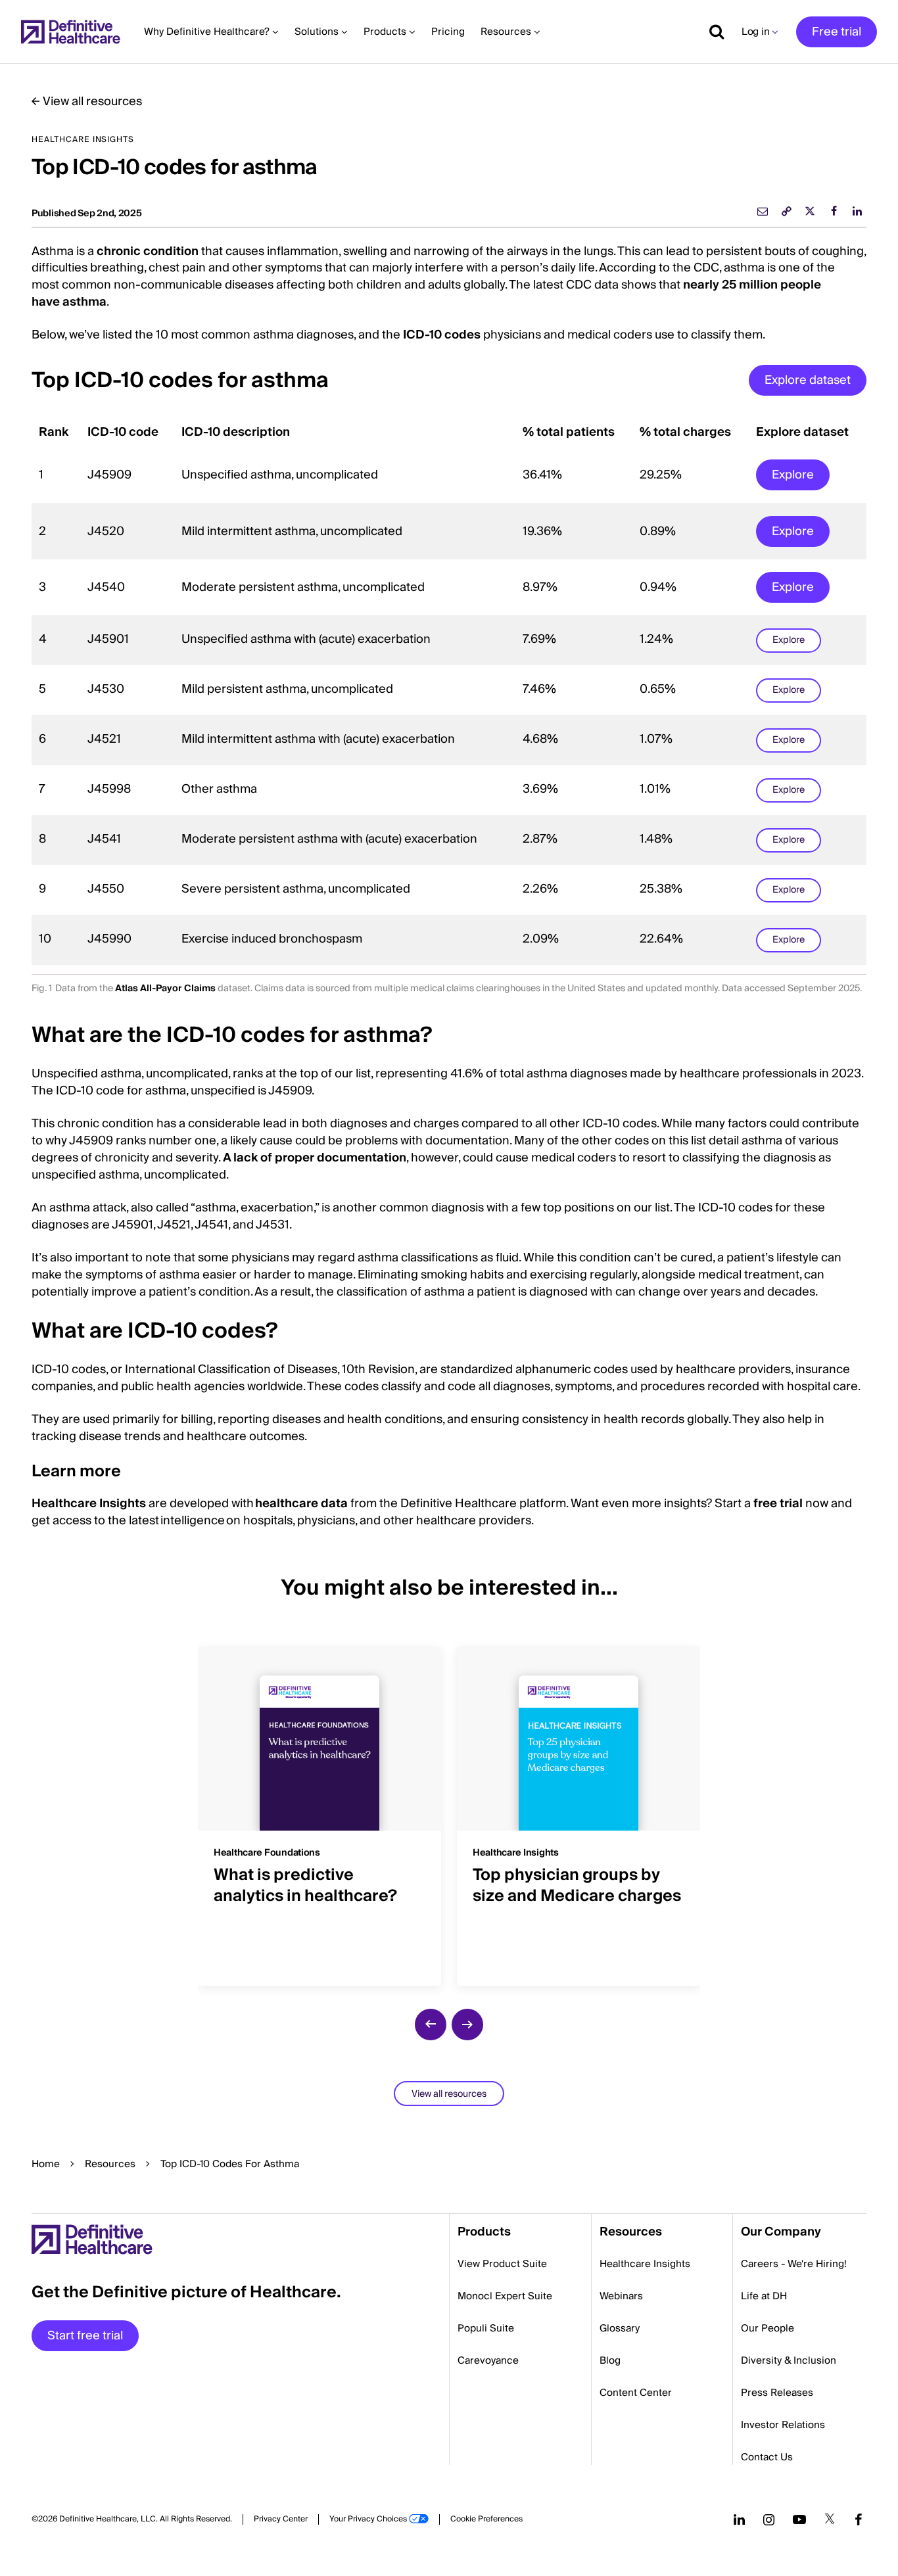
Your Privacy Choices (368, 2519)
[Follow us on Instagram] (769, 2519)
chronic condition (148, 251)
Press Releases (777, 2393)
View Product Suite (502, 2264)
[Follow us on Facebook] (859, 2519)
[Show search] (712, 32)
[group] (319, 1808)
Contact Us (767, 2457)
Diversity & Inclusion (789, 2360)
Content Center (636, 2393)
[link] (786, 211)
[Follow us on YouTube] (799, 2519)
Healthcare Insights (89, 1504)
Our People (768, 2328)
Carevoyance (488, 2360)
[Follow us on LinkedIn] (739, 2519)
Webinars (621, 2296)
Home (46, 2164)
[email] (763, 211)
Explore (793, 475)
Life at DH (764, 2296)
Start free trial (85, 2336)
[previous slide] (431, 2025)
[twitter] (810, 211)
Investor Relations (783, 2425)
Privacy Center (281, 2519)
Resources (110, 2164)
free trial (778, 1504)
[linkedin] (857, 211)
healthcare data (301, 1504)
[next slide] (467, 2025)
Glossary (620, 2328)
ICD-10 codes (442, 335)
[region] (449, 691)
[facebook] (834, 211)
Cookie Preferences (486, 2519)
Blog (610, 2360)
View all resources (92, 102)
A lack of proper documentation (315, 1158)
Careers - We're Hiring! (794, 2264)
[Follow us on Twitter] (830, 2519)
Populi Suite (486, 2328)
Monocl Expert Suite (505, 2296)
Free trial (837, 32)
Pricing (448, 32)
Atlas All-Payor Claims (165, 989)
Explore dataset (808, 380)
